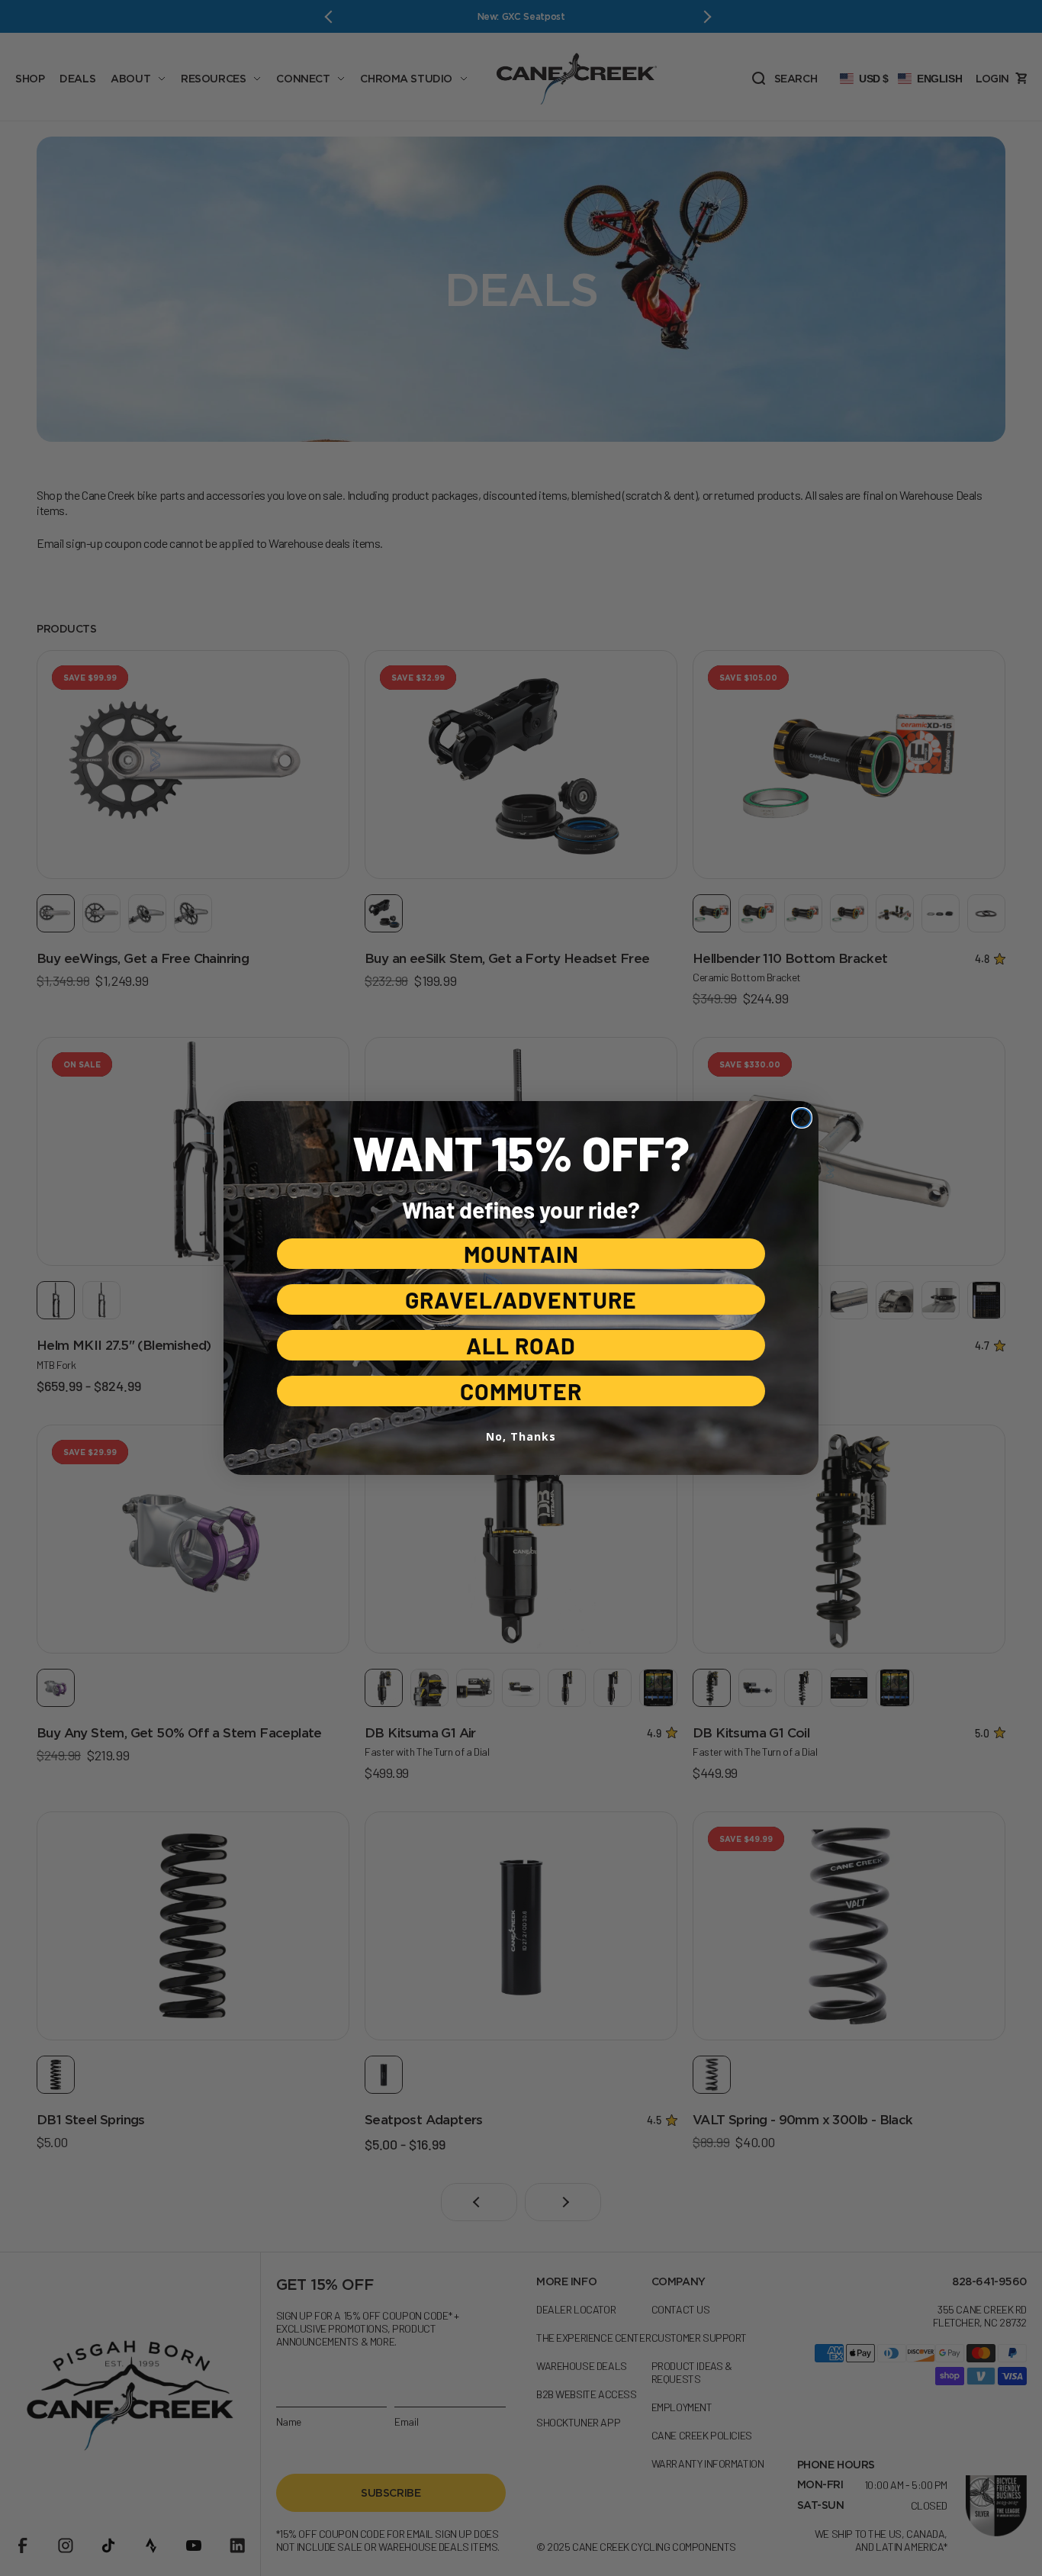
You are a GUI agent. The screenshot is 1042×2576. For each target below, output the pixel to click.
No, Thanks (521, 1436)
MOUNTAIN (521, 1254)
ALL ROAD (521, 1345)
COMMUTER (521, 1391)
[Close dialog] (802, 1118)
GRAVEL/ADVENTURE (521, 1299)
